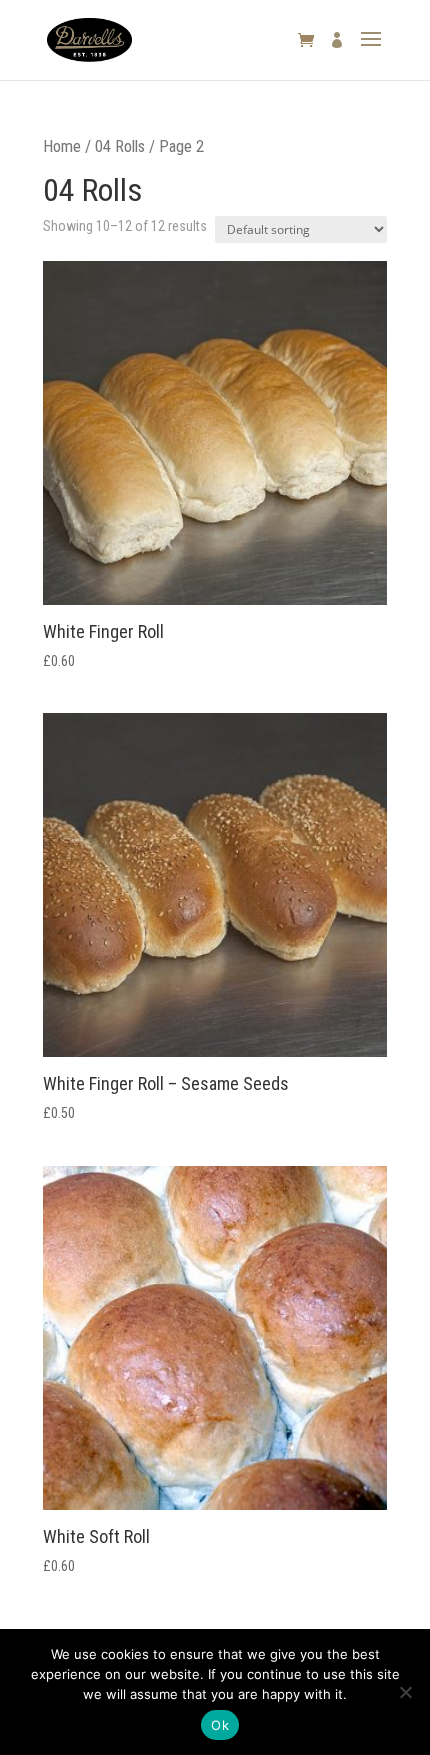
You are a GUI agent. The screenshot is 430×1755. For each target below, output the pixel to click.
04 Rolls (120, 146)
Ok (220, 1725)
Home (62, 146)
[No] (405, 1692)
